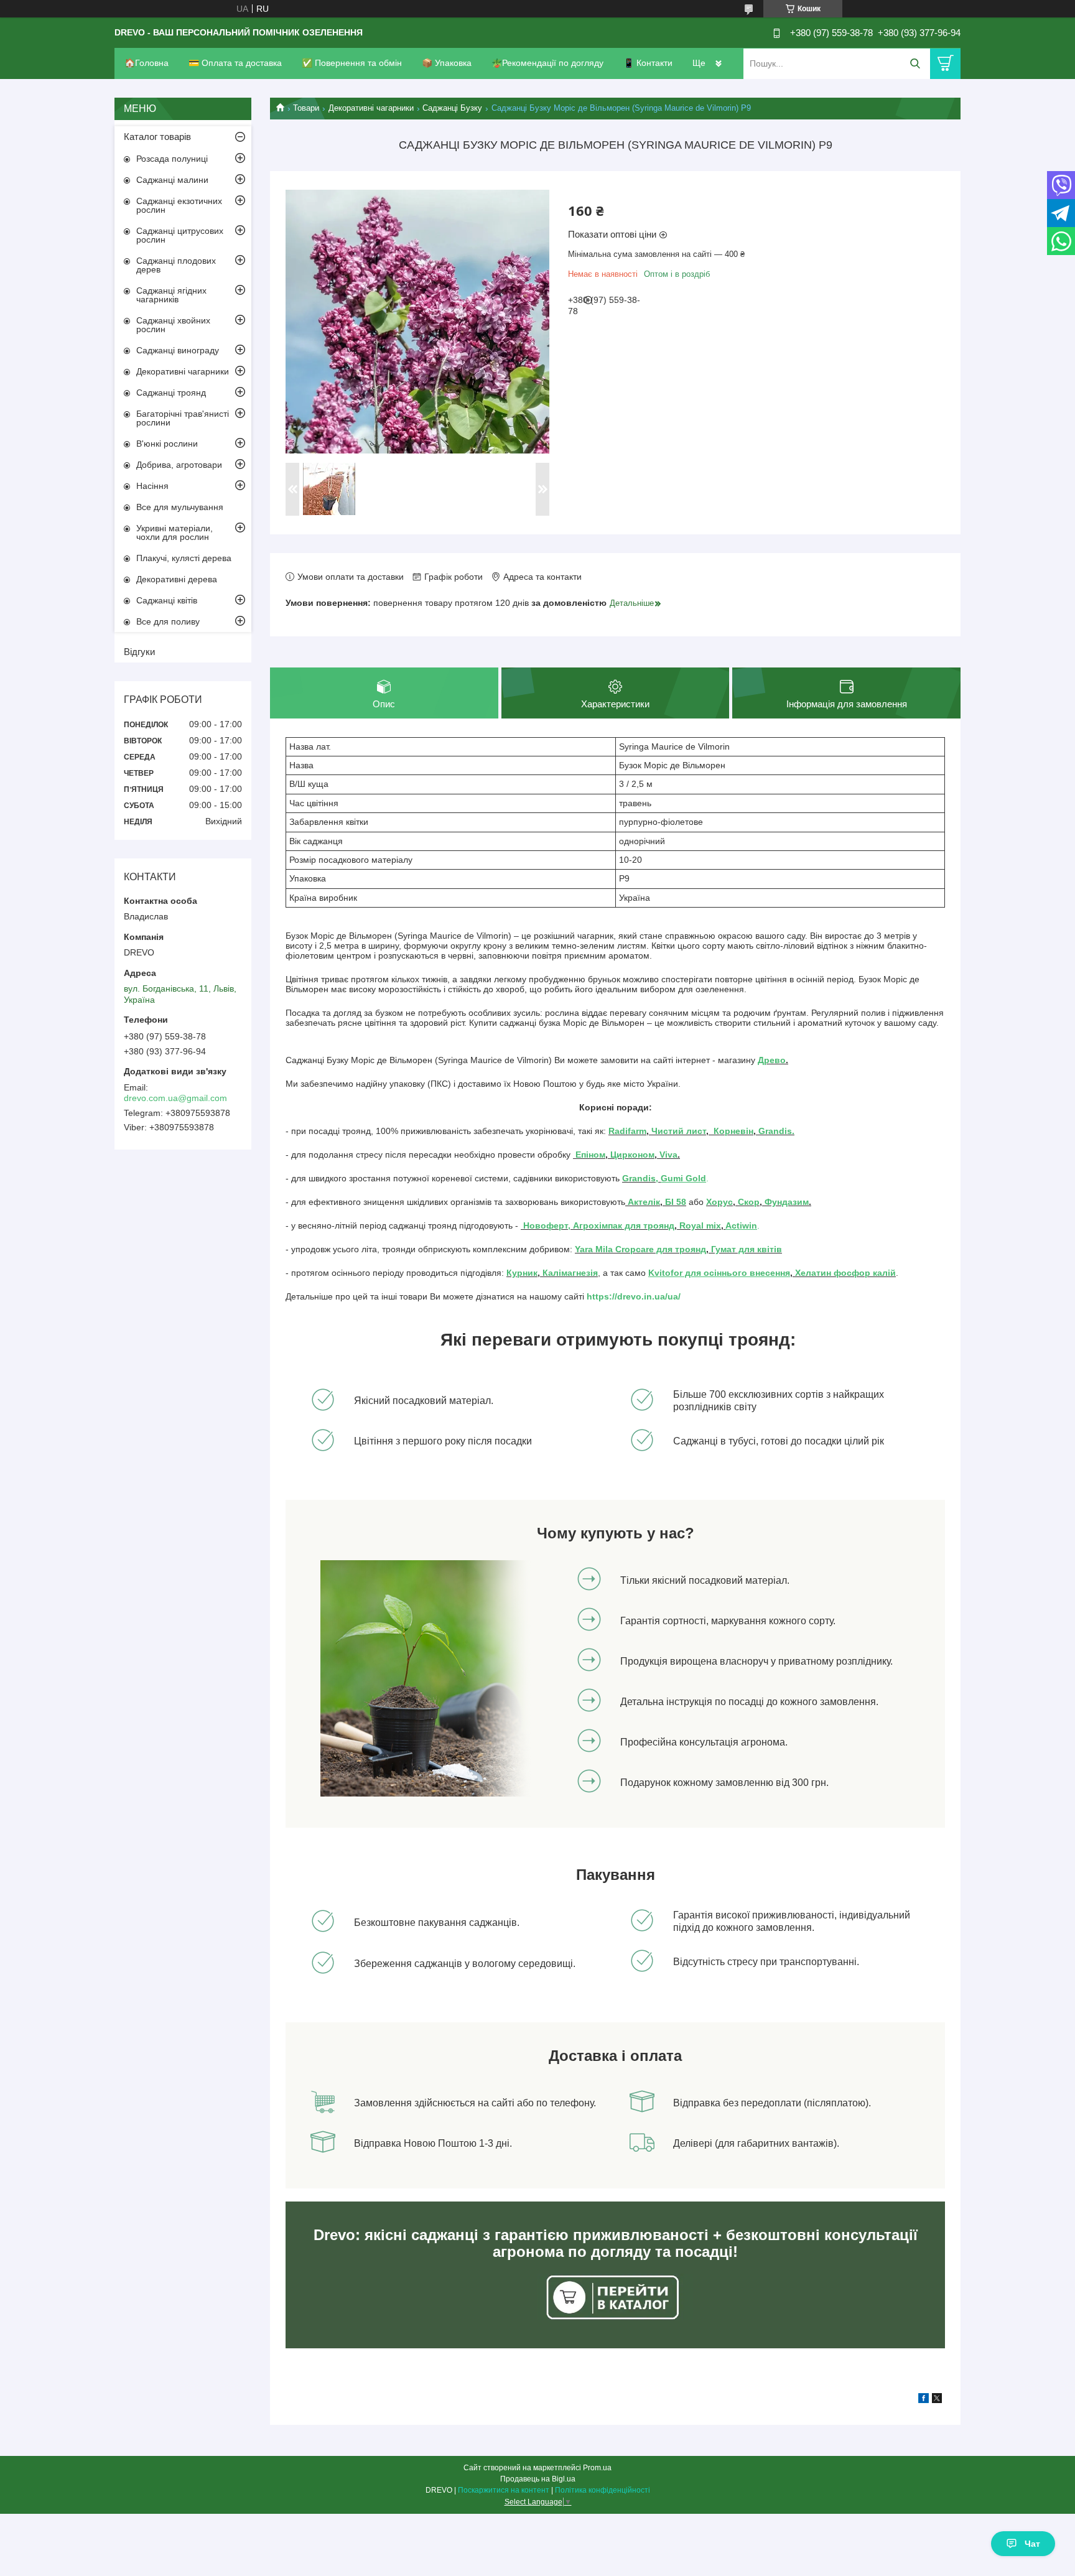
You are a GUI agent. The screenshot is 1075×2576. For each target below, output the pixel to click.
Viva (668, 1155)
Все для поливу (168, 621)
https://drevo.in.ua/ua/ (634, 1296)
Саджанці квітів (167, 600)
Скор (749, 1202)
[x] (937, 2400)
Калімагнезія (570, 1273)
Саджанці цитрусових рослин (180, 235)
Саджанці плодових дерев (176, 265)
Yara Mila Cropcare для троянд (640, 1249)
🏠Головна (147, 63)
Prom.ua (597, 2468)
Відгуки (139, 652)
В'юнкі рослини (167, 444)
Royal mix (699, 1225)
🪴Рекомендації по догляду (547, 63)
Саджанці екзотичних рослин (179, 205)
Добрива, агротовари (179, 465)
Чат (1032, 2544)
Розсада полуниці (172, 159)
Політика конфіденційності (603, 2490)
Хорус (719, 1202)
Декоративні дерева (177, 579)
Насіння (152, 486)
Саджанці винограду (178, 350)
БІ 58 (676, 1202)
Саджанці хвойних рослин (173, 325)
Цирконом (632, 1155)
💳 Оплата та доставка (235, 63)
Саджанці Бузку (452, 108)
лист (696, 1131)
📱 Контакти (648, 63)
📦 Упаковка (447, 63)
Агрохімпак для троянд (622, 1225)
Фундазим (787, 1202)
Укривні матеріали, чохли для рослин (175, 532)
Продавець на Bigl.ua (538, 2479)
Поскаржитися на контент (504, 2490)
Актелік (643, 1202)
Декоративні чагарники (371, 108)
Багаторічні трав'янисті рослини (183, 418)
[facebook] (924, 2400)
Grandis (639, 1178)
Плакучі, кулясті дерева (184, 558)
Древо (772, 1060)
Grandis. (776, 1131)
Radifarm (627, 1131)
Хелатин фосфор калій (845, 1273)
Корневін (732, 1131)
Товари (306, 108)
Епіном (590, 1155)
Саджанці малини (172, 180)
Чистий (669, 1131)
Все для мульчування (180, 507)
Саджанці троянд (171, 393)
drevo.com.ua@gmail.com (175, 1098)
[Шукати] (915, 64)
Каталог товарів (157, 137)
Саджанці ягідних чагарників (171, 295)
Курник (522, 1273)
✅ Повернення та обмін (352, 63)
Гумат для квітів (745, 1249)
